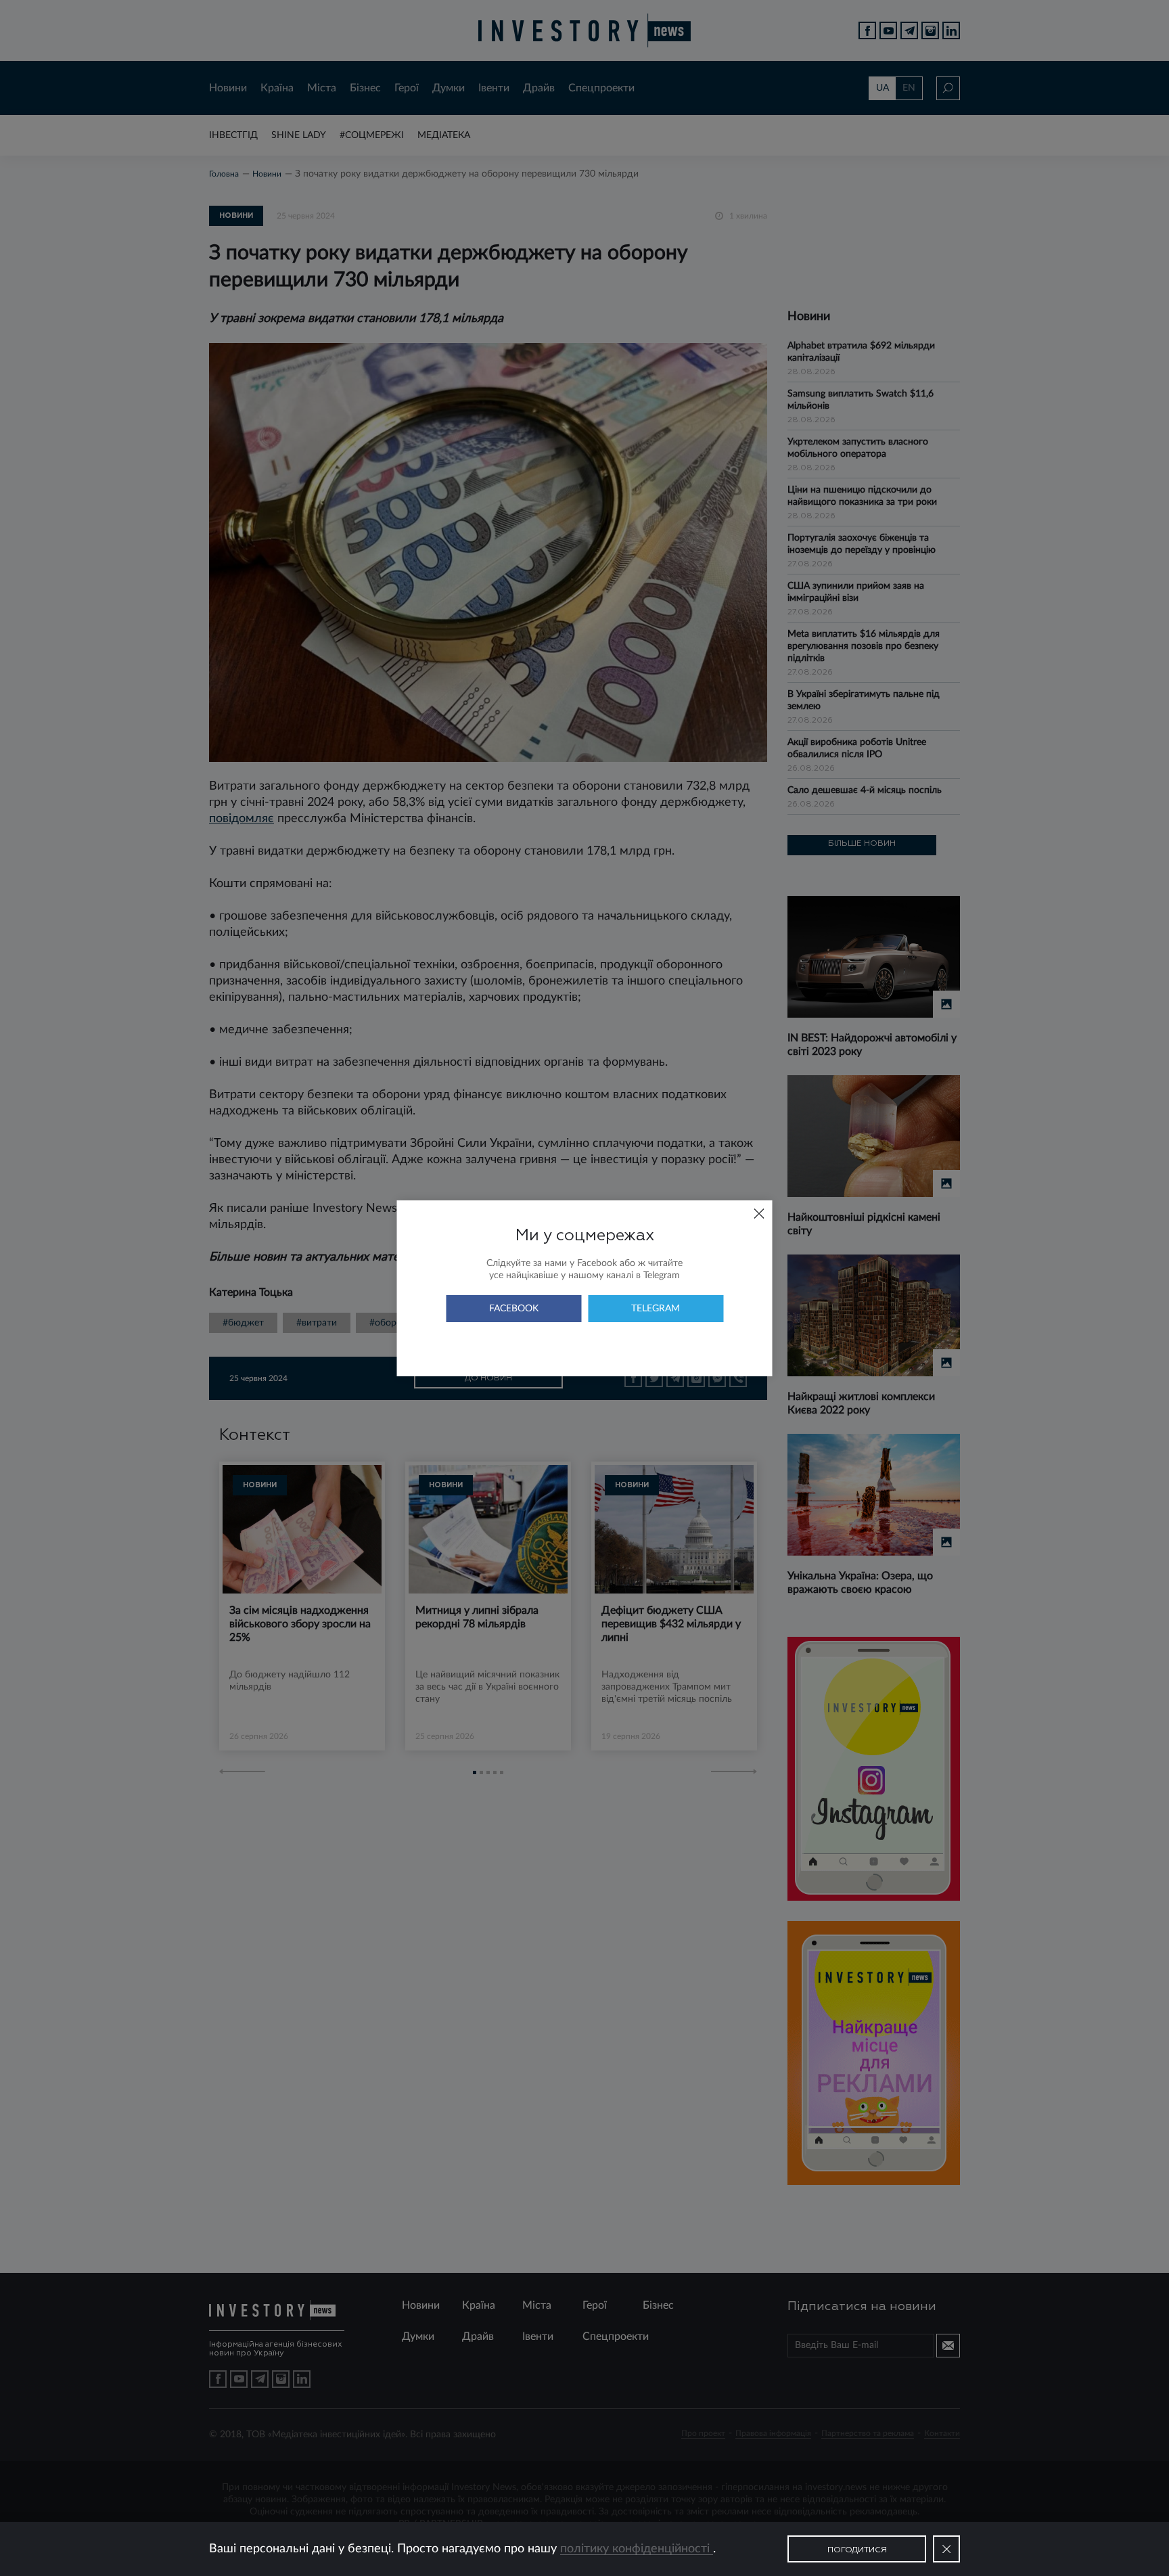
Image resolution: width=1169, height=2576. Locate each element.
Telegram (656, 1309)
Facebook (514, 1309)
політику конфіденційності (637, 2549)
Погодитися (857, 2550)
